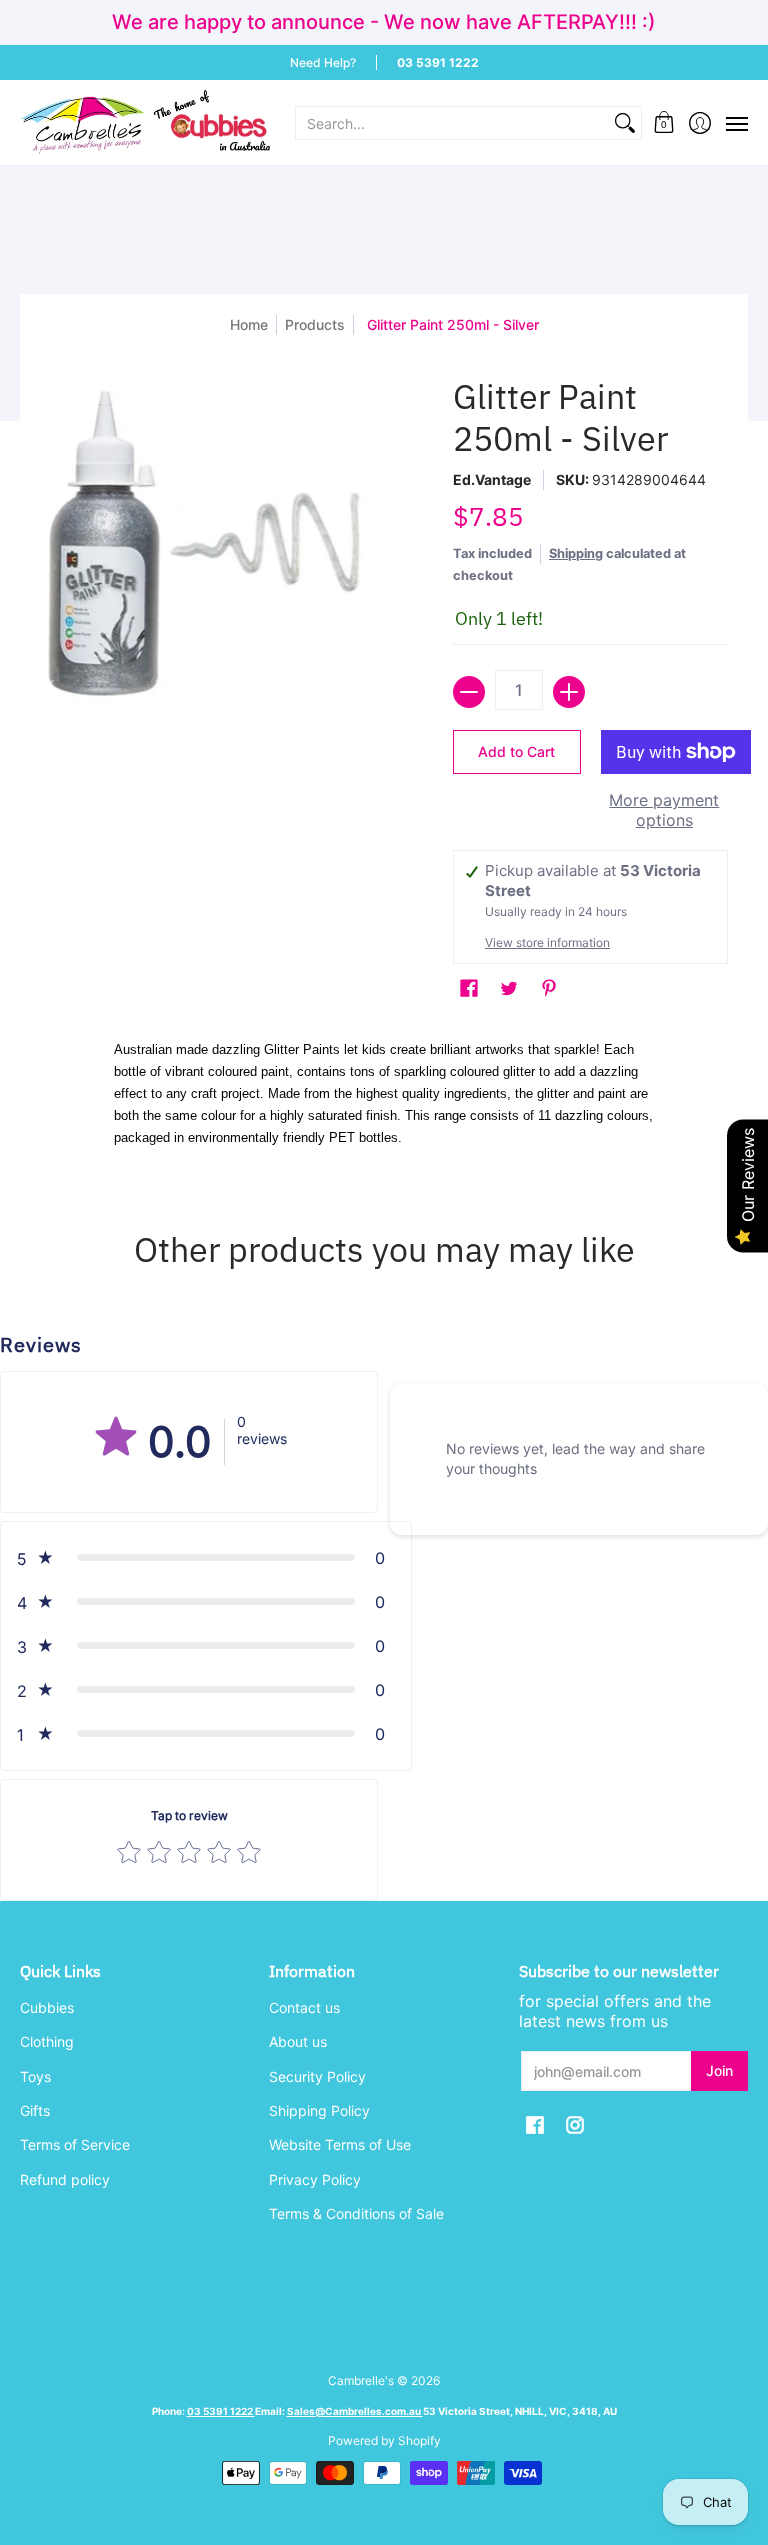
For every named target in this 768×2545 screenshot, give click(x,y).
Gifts (35, 2110)
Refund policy (65, 2179)
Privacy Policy (315, 2179)
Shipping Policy (319, 2110)
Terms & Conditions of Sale (356, 2213)
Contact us (304, 2007)
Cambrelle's (361, 2380)
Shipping (576, 553)
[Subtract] (469, 692)
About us (298, 2041)
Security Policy (317, 2076)
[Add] (569, 692)
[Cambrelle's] (145, 122)
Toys (35, 2076)
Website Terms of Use (340, 2144)
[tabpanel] (384, 1098)
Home (249, 324)
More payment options (664, 810)
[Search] (625, 123)
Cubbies (47, 2007)
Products (315, 324)
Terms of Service (75, 2144)
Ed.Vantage (492, 479)
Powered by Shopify (384, 2440)
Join (719, 2070)
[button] (664, 122)
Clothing (47, 2041)
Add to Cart (516, 751)
